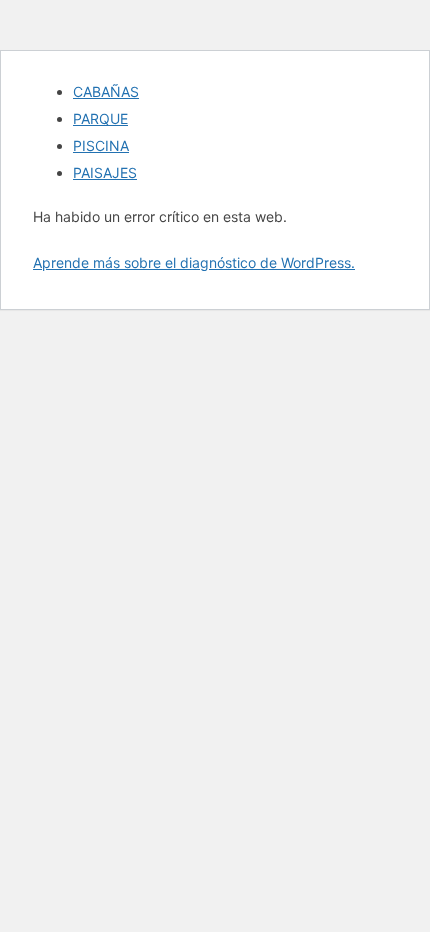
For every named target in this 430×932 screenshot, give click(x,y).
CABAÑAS (106, 91)
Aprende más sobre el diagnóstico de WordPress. (194, 262)
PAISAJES (105, 172)
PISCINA (101, 145)
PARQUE (100, 118)
